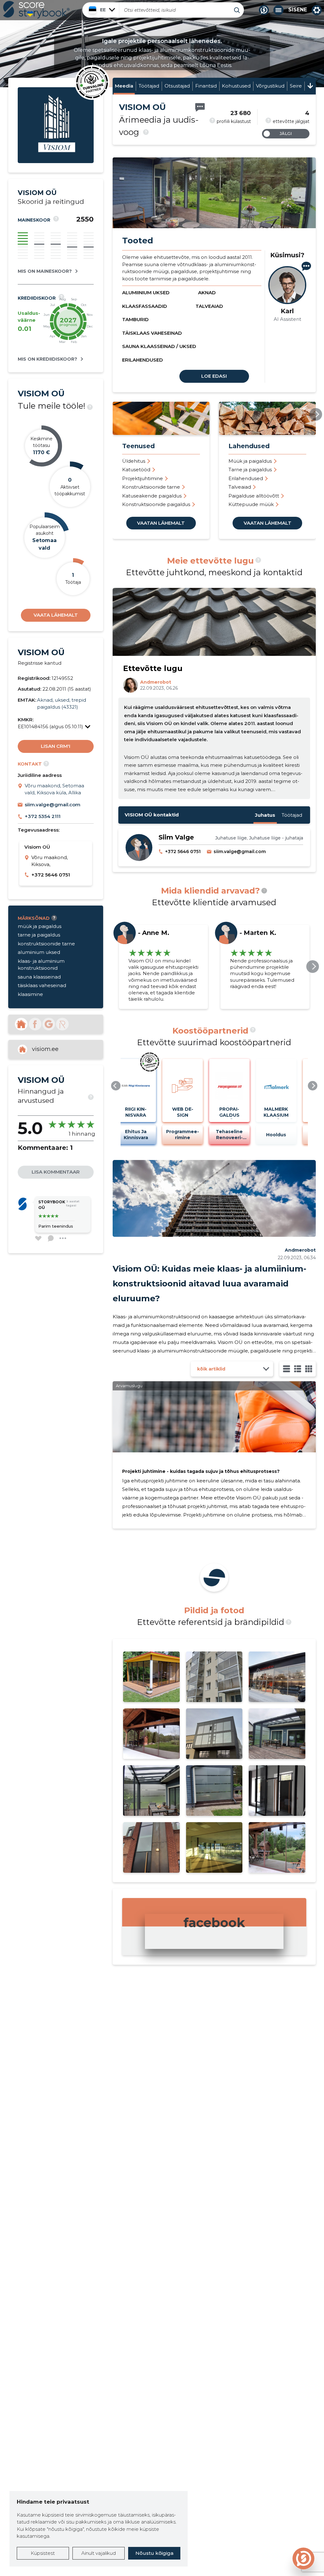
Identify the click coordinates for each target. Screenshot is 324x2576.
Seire (296, 86)
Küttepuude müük (145, 504)
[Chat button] (264, 10)
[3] (298, 1369)
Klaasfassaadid (145, 306)
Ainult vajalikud (99, 2553)
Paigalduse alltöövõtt (147, 496)
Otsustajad (177, 86)
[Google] (49, 1024)
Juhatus (265, 815)
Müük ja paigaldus (144, 461)
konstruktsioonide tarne (46, 944)
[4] (309, 1369)
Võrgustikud (270, 86)
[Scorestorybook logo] (36, 10)
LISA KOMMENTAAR (56, 1172)
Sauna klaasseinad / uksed (159, 346)
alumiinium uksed (39, 952)
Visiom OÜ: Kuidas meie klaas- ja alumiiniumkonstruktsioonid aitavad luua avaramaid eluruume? (209, 1284)
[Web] (21, 1024)
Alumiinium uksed (146, 293)
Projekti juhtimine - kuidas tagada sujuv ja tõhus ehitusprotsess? (201, 1471)
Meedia (124, 86)
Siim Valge (176, 837)
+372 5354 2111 (43, 816)
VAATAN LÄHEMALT (161, 523)
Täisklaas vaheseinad (152, 333)
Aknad (207, 293)
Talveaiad (209, 306)
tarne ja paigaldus (39, 935)
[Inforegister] (62, 1024)
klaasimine (30, 994)
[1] (287, 1369)
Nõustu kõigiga (154, 2553)
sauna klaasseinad (39, 977)
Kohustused (236, 86)
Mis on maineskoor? (45, 271)
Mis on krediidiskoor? (47, 359)
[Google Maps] (21, 789)
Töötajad (149, 86)
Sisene (298, 10)
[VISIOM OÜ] (56, 161)
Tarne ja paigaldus (144, 470)
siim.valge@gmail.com (53, 805)
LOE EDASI (214, 376)
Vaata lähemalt (56, 615)
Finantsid (206, 86)
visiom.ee (45, 1049)
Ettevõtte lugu (153, 668)
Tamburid (135, 319)
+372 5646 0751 (51, 875)
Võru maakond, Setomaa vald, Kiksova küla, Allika (54, 789)
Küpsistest (43, 2553)
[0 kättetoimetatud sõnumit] (200, 107)
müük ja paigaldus (40, 926)
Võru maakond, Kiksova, (50, 861)
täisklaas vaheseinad (42, 985)
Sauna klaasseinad (250, 470)
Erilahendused (143, 360)
